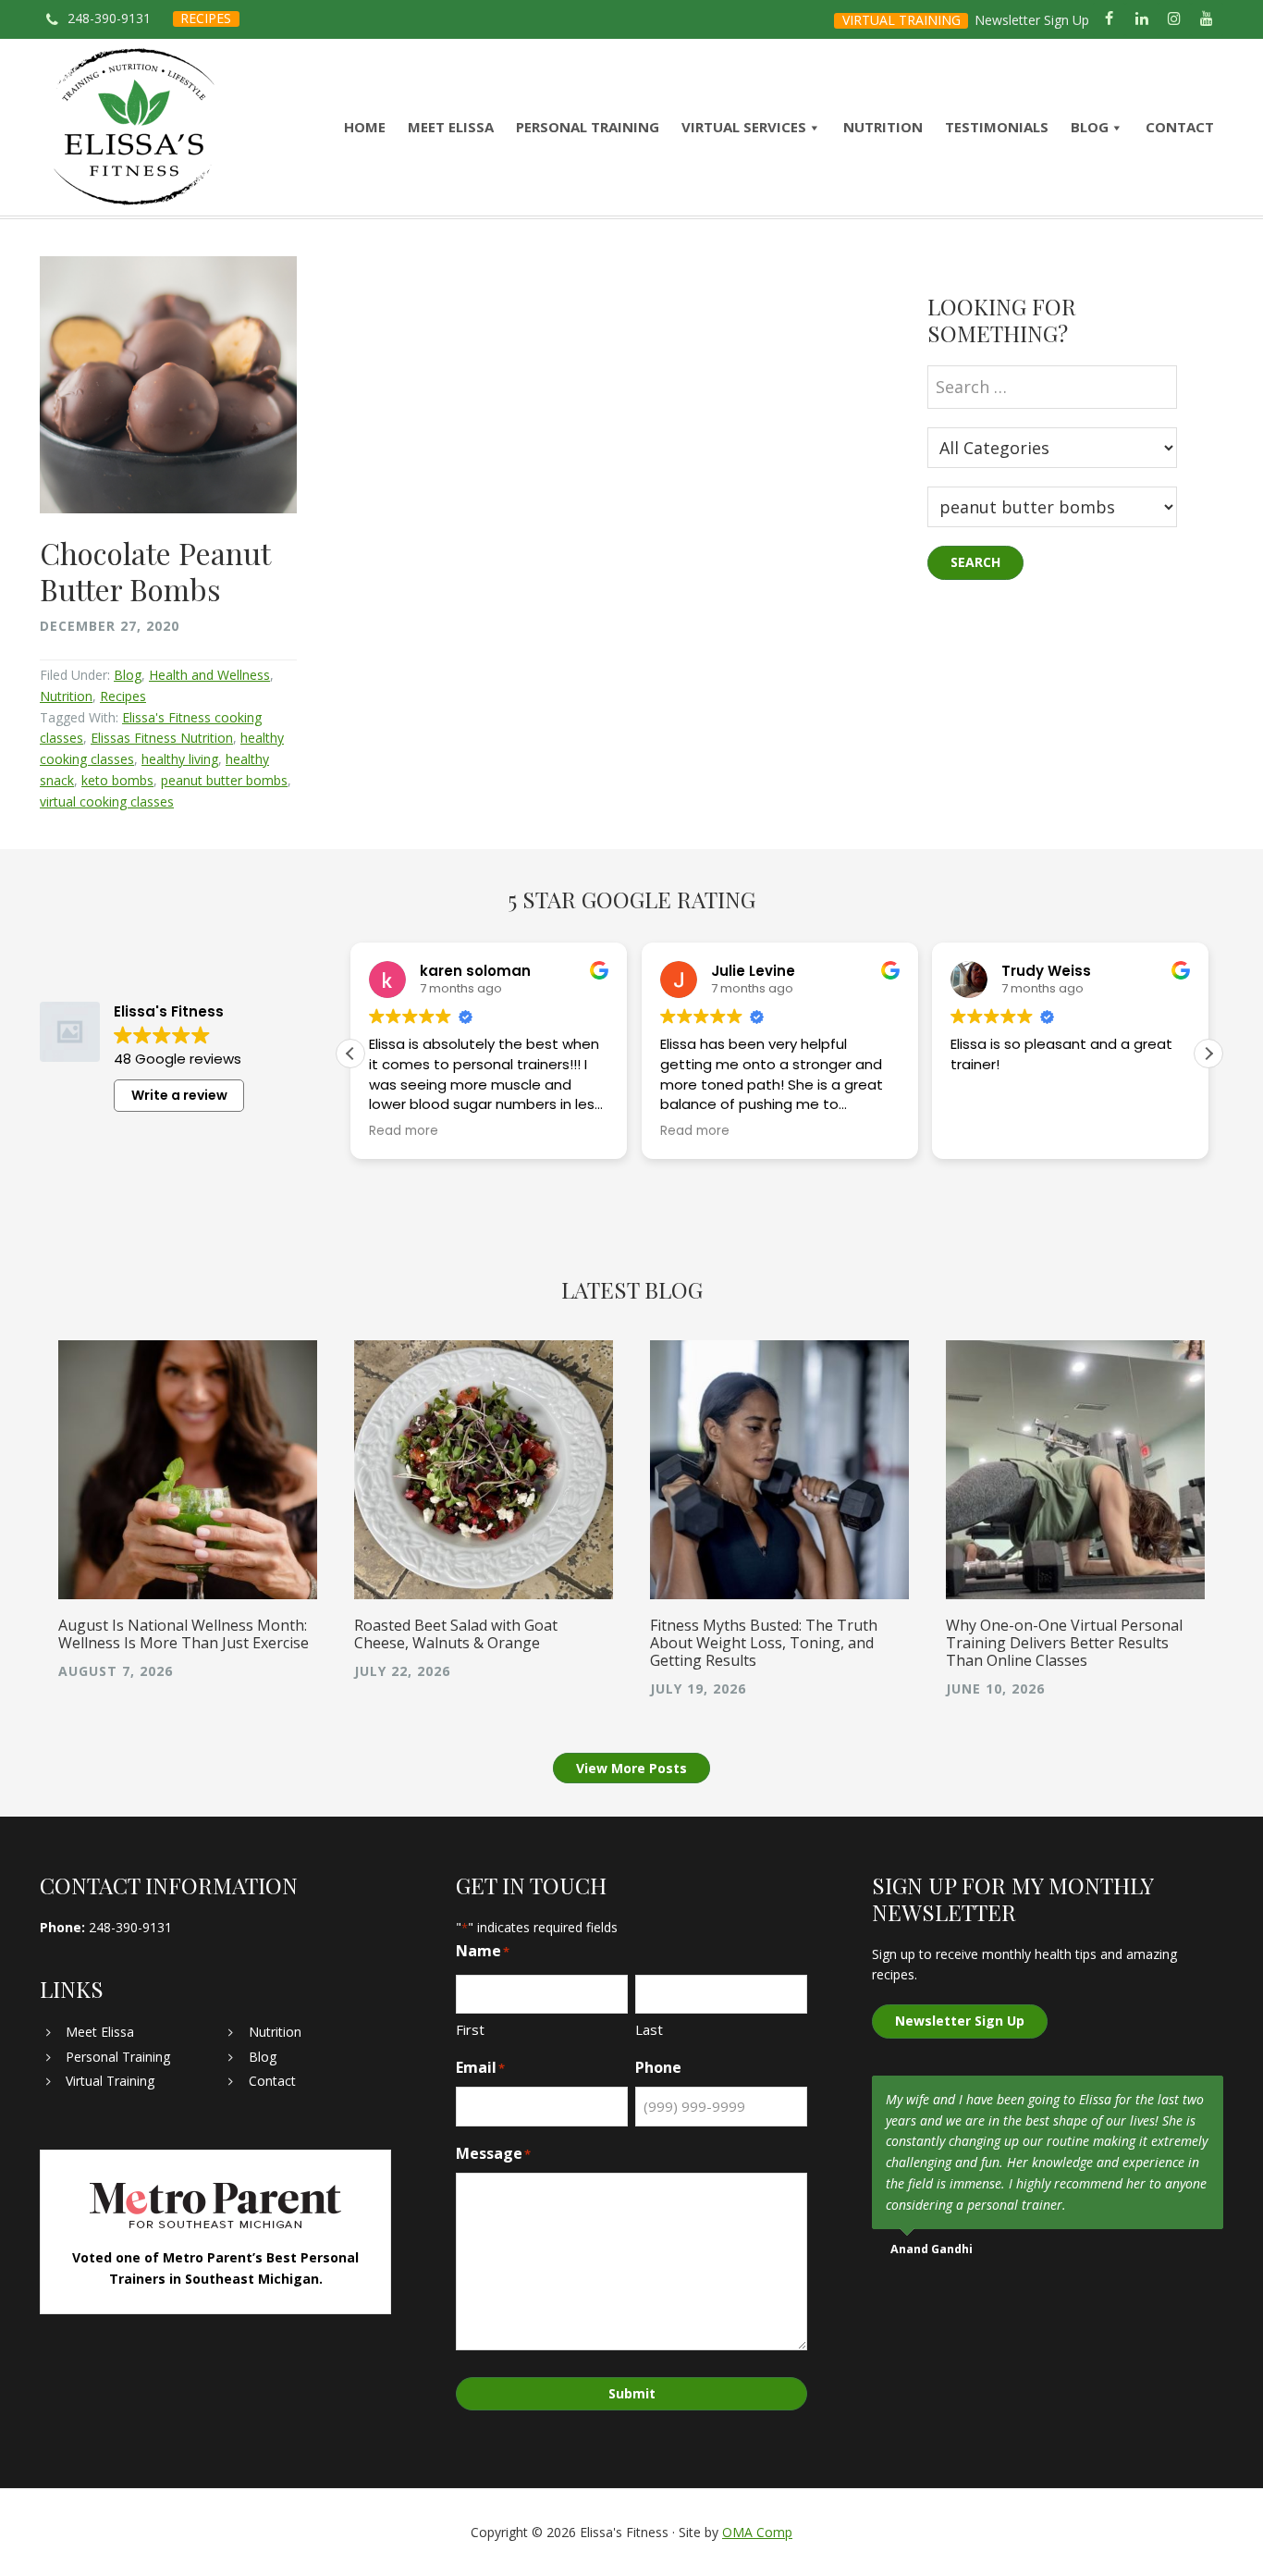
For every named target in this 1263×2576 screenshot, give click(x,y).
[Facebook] (1109, 19)
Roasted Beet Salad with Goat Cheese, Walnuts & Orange (456, 1634)
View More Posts (631, 1768)
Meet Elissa (100, 2032)
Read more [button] (404, 1131)
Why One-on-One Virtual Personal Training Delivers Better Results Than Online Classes (1064, 1643)
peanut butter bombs (224, 780)
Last (649, 2029)
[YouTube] (1207, 19)
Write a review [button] (179, 1095)
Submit (632, 2393)
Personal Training (118, 2057)
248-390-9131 (109, 18)
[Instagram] (1175, 19)
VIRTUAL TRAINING (901, 20)
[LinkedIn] (1141, 19)
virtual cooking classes (107, 801)
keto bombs (117, 780)
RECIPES (206, 18)
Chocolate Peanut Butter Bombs (155, 570)
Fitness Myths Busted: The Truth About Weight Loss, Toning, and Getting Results (764, 1643)
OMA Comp (757, 2532)
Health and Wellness (209, 675)
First (470, 2029)
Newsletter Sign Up (1032, 20)
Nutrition (66, 696)
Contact (272, 2081)
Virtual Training (110, 2081)
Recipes (123, 696)
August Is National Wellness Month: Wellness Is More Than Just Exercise (184, 1634)
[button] (1208, 1054)
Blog (128, 675)
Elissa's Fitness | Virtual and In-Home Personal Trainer (135, 127)
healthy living (180, 759)
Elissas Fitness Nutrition (162, 738)
